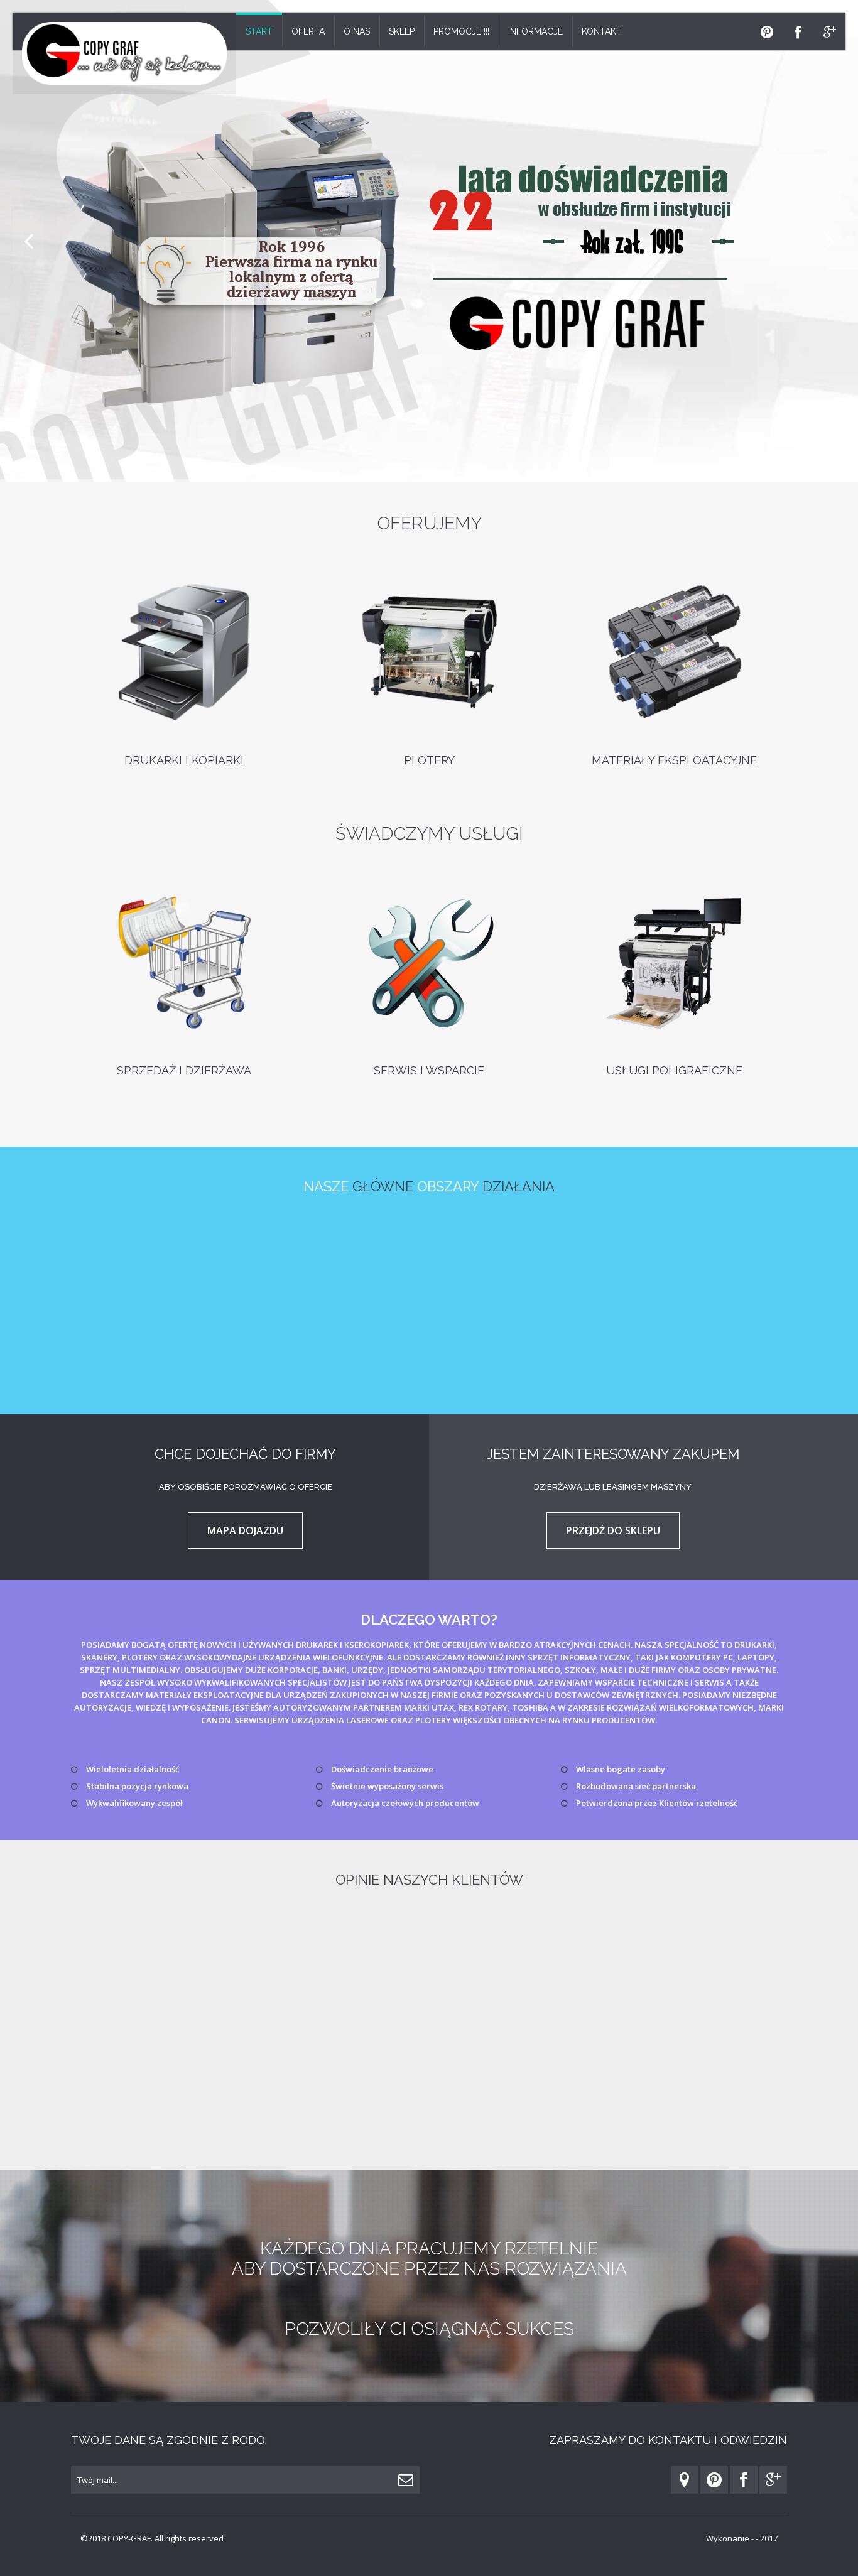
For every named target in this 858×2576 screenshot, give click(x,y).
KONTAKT (602, 31)
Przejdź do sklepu (613, 1530)
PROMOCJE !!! (461, 31)
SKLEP (402, 31)
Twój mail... (98, 2480)
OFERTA (308, 31)
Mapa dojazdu (245, 1530)
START (259, 31)
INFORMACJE (535, 31)
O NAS (357, 31)
